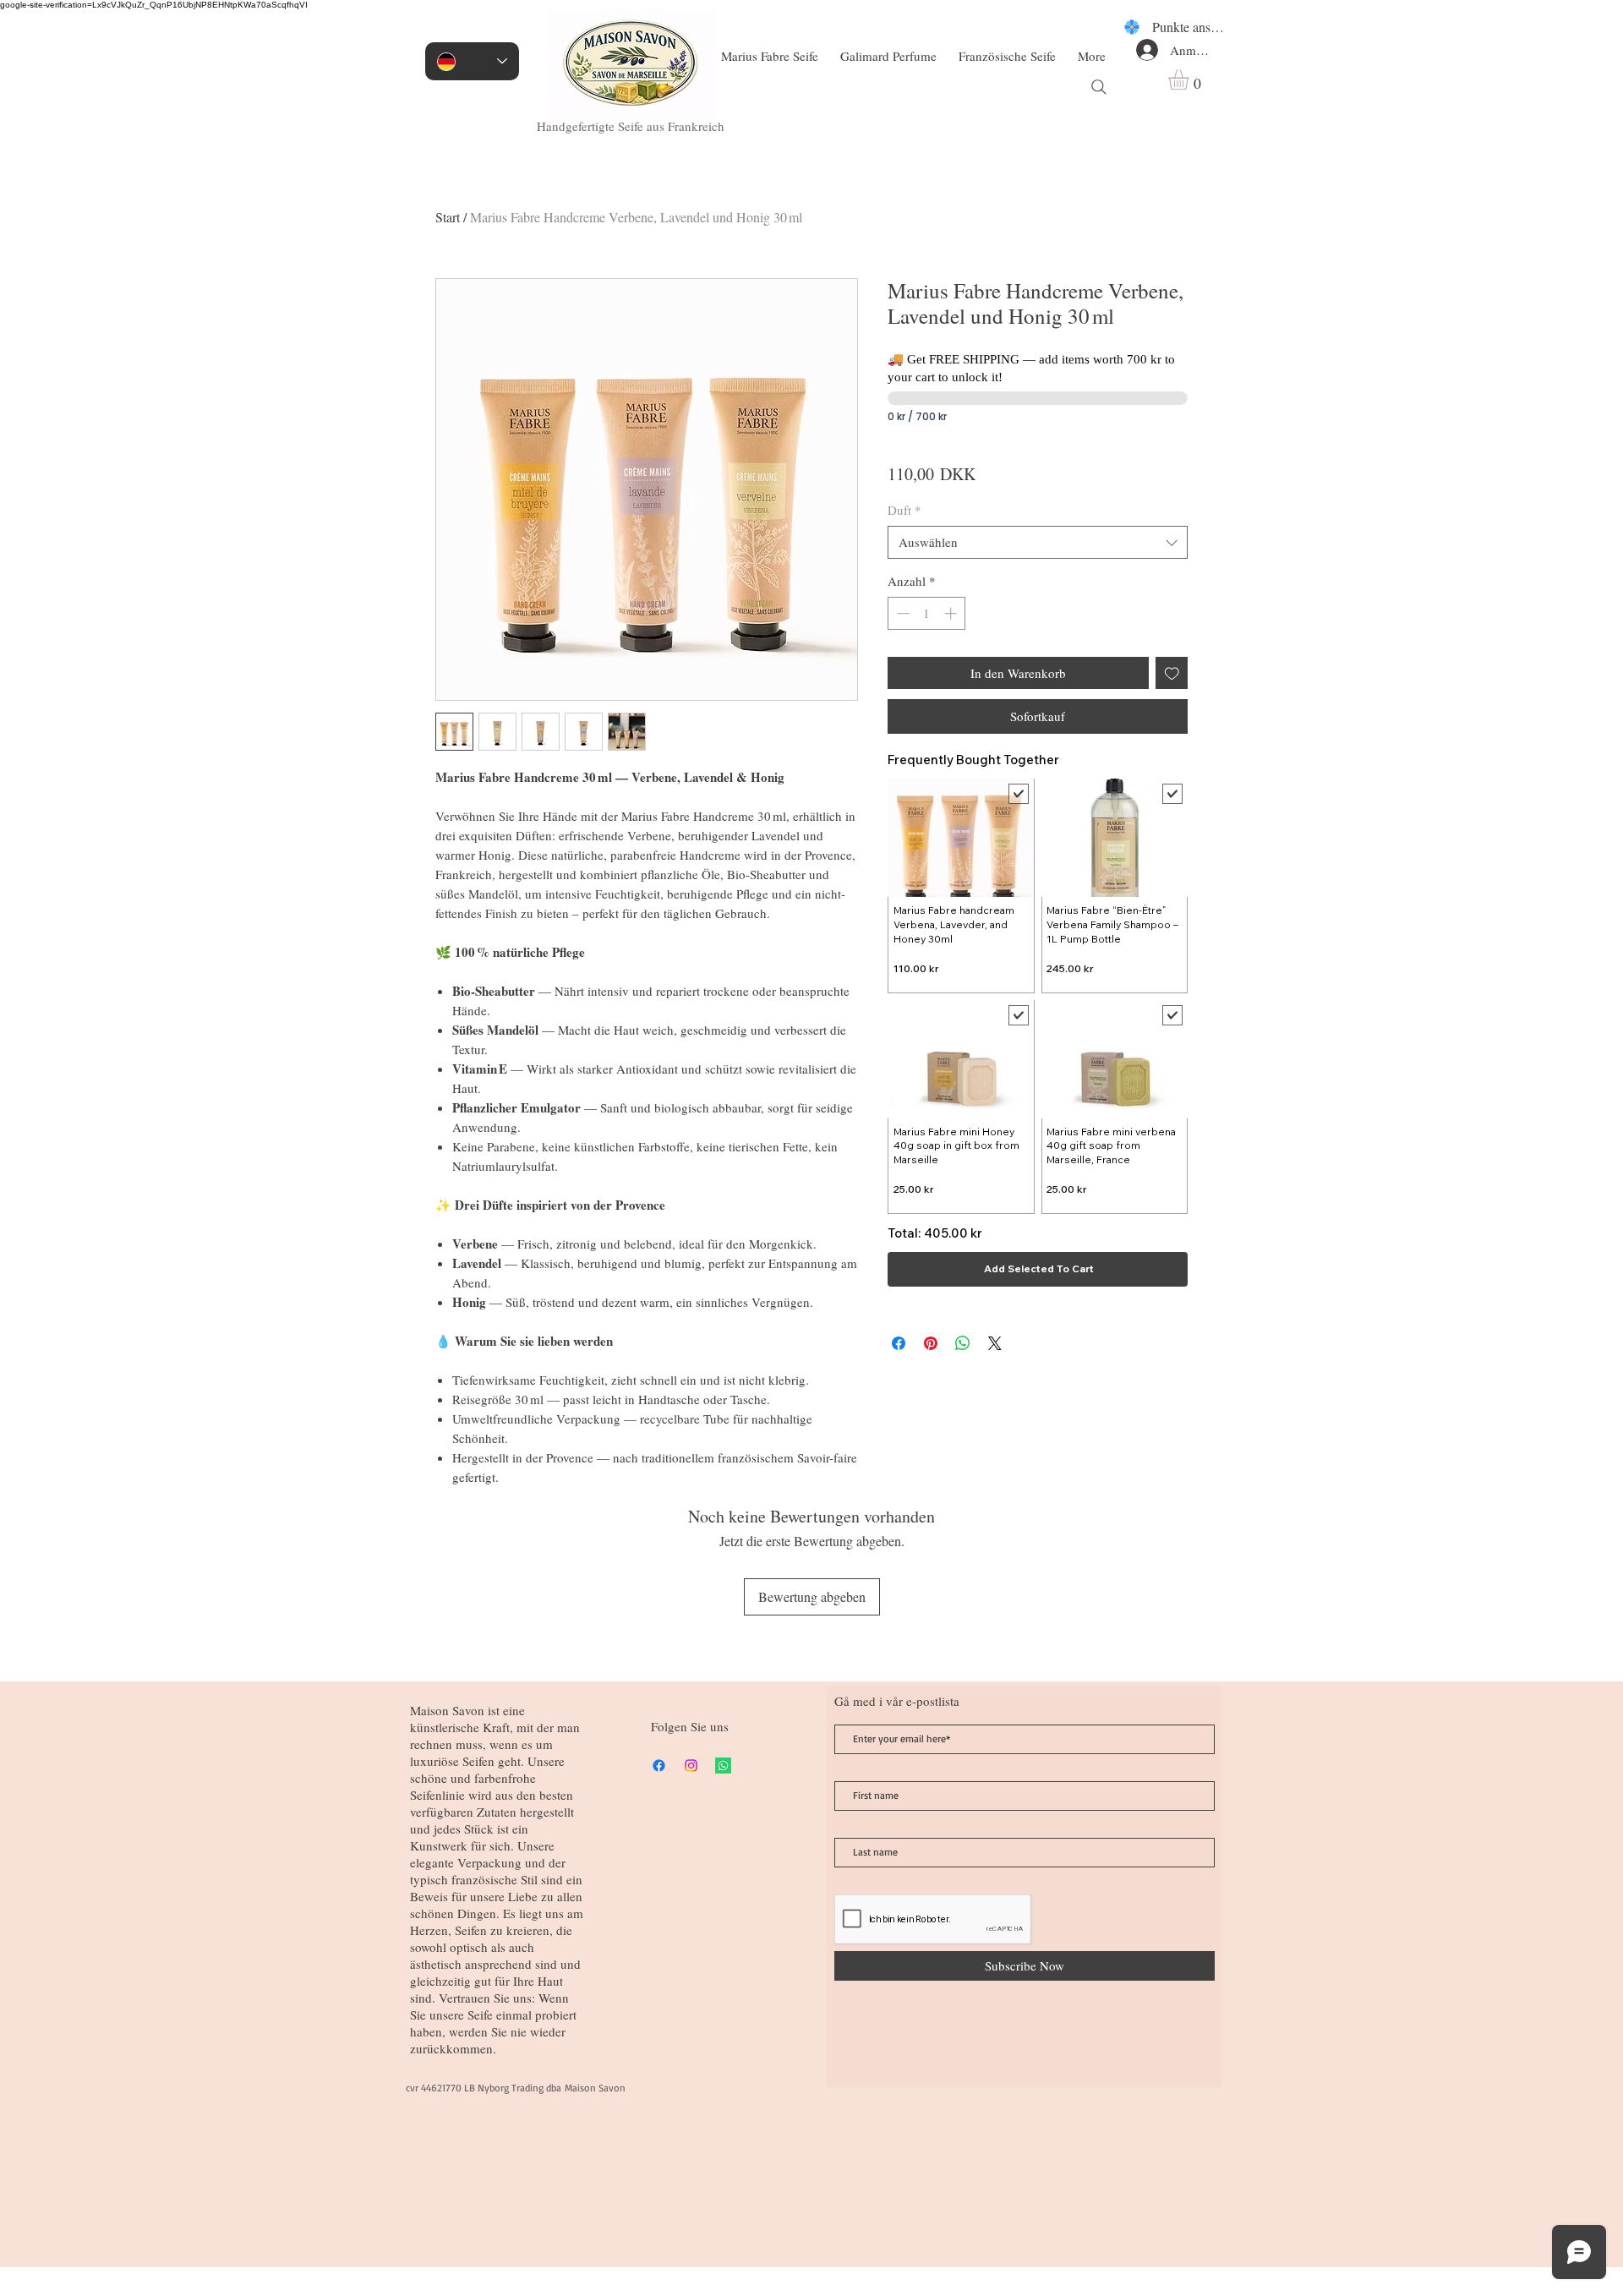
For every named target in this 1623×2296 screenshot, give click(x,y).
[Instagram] (691, 1766)
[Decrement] (902, 613)
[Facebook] (659, 1766)
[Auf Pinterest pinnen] (931, 1343)
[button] (1191, 79)
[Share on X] (995, 1343)
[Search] (1099, 87)
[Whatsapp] (723, 1766)
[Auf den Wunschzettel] (1172, 673)
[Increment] (952, 613)
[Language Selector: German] (472, 61)
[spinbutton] (927, 613)
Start (448, 217)
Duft (904, 510)
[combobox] (1038, 542)
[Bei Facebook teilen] (899, 1343)
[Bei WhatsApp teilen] (963, 1343)
